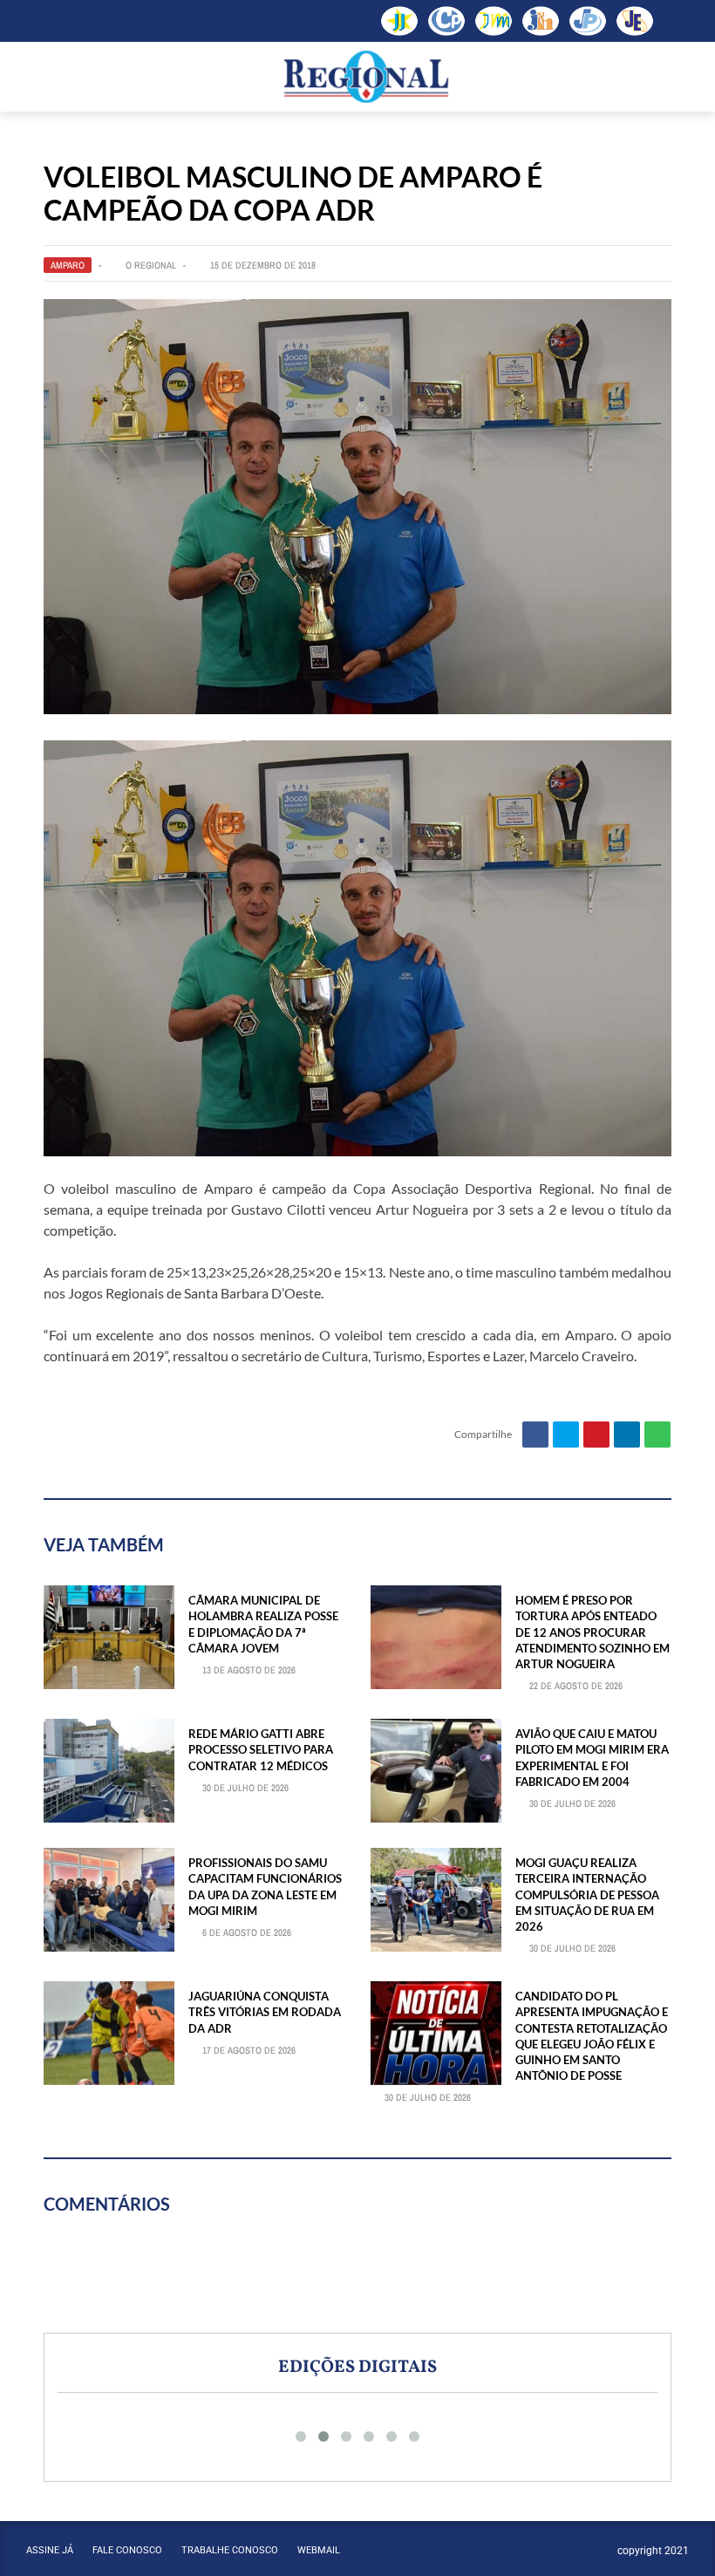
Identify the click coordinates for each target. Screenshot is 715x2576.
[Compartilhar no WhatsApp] (657, 1435)
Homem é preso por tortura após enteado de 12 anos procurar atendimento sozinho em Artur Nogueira (592, 1632)
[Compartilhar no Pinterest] (596, 1435)
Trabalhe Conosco (230, 2550)
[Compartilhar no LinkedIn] (627, 1435)
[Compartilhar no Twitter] (566, 1435)
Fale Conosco (127, 2550)
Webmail (319, 2550)
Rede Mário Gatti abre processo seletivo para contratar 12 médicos (261, 1749)
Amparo (68, 265)
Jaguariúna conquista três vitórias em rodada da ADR (265, 2012)
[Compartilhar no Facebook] (535, 1435)
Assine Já (50, 2550)
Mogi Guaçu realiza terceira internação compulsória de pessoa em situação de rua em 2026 (587, 1895)
